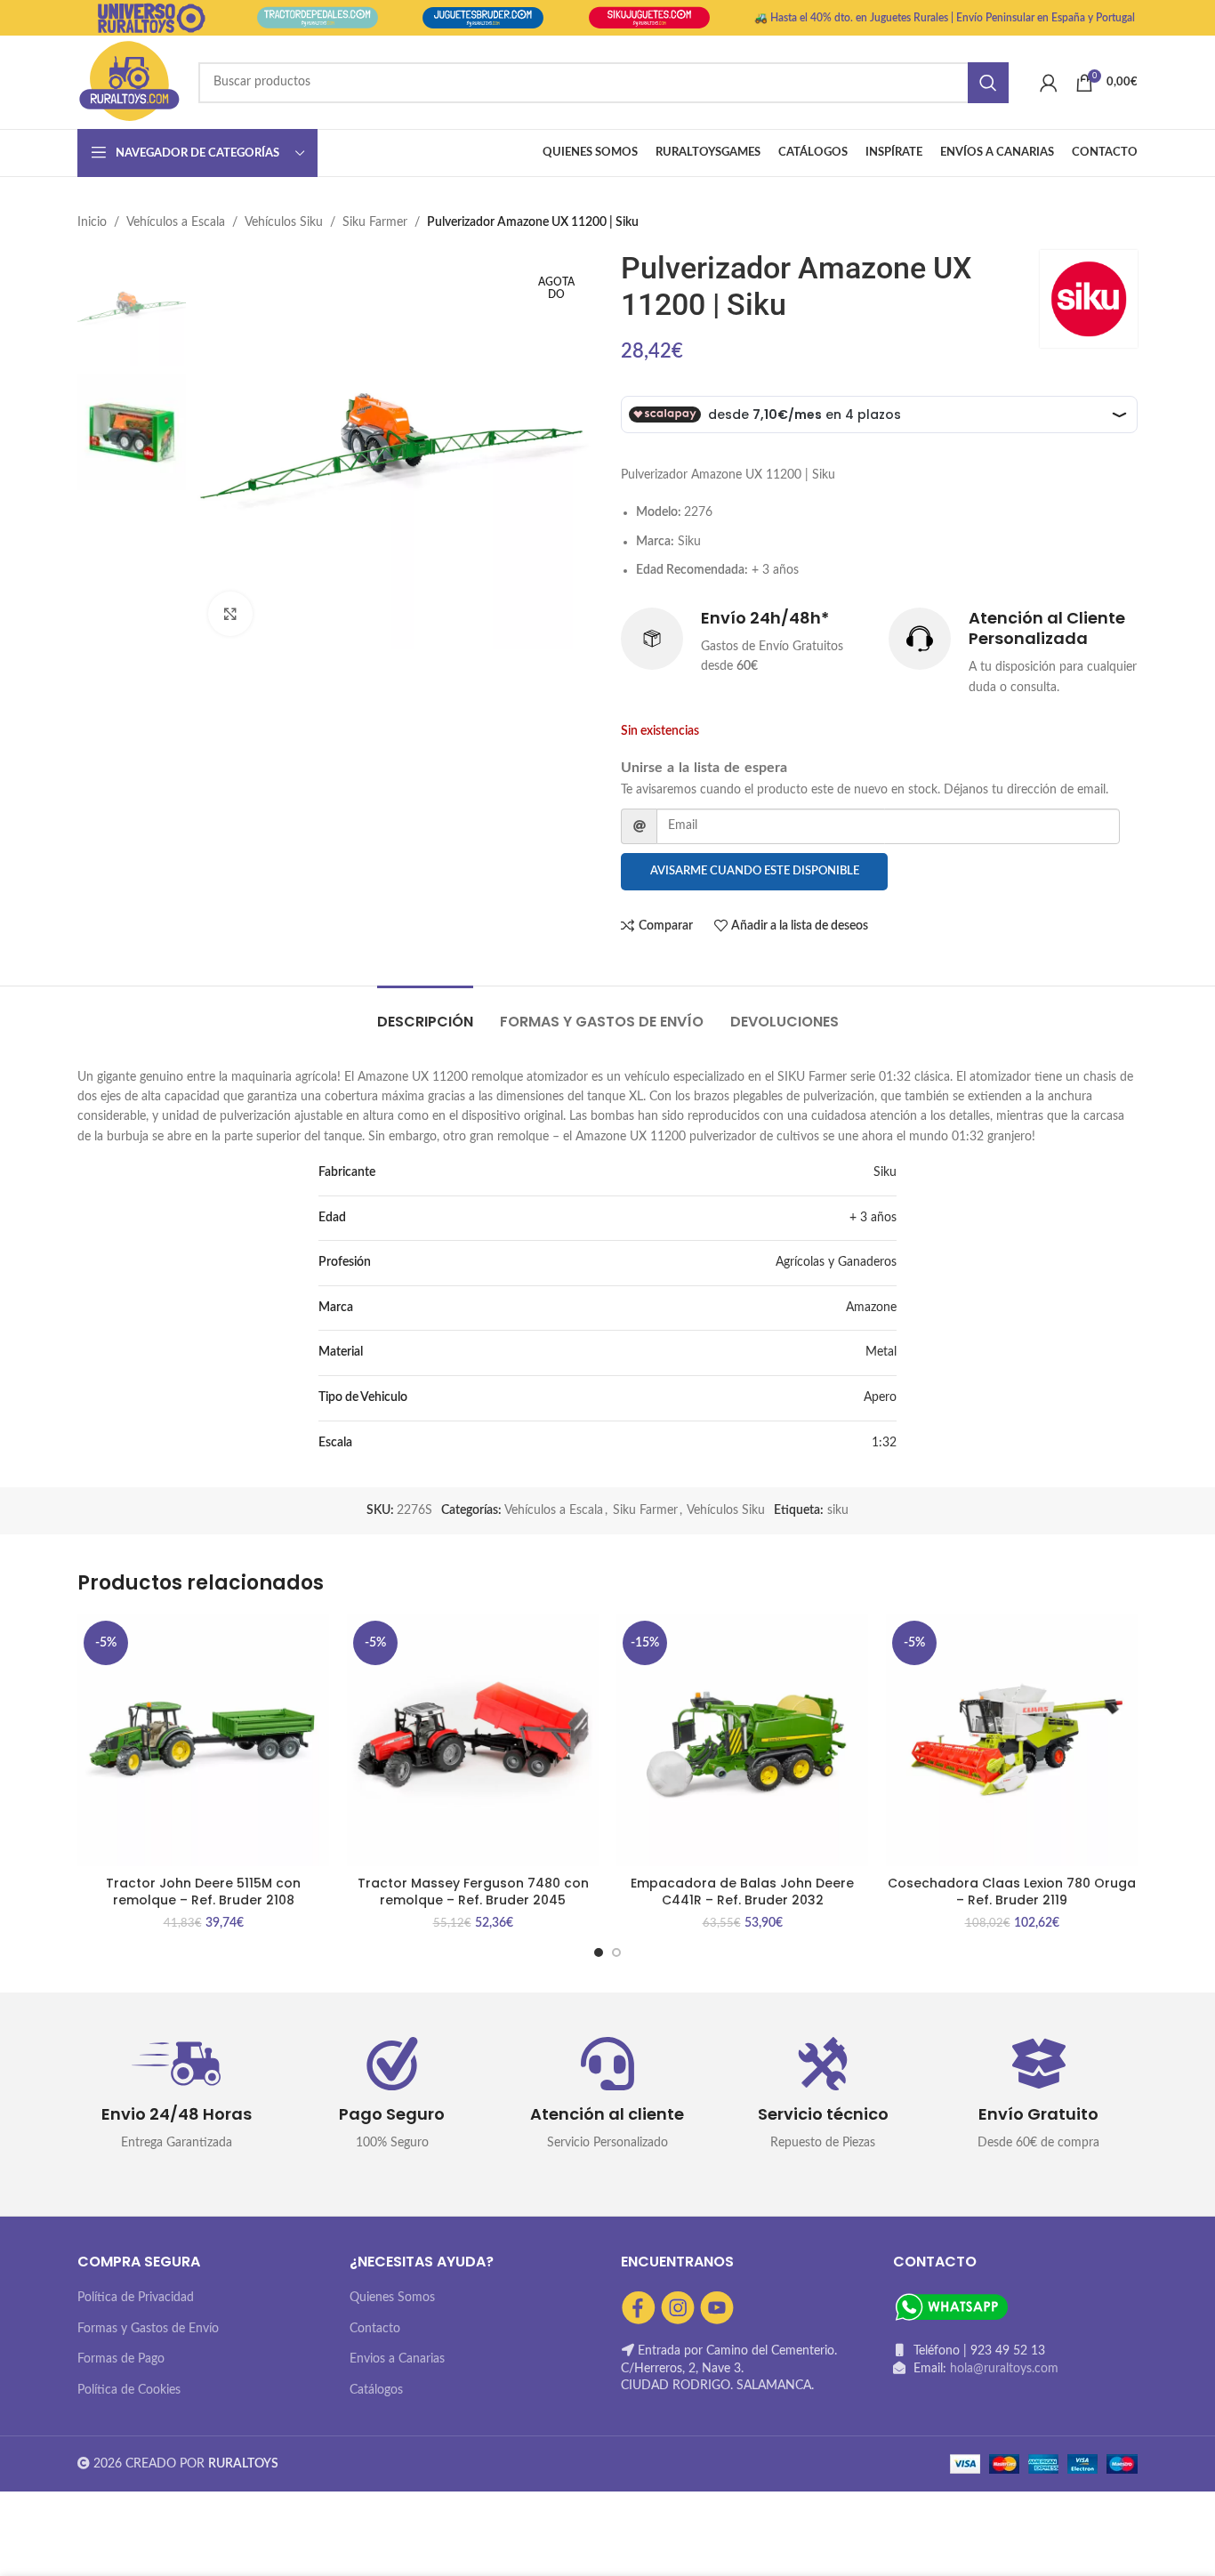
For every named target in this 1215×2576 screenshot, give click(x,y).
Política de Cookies (129, 2390)
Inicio (92, 222)
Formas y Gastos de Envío (148, 2329)
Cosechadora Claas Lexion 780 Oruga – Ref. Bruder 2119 (1012, 1892)
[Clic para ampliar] (230, 614)
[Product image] (203, 1740)
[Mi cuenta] (1049, 83)
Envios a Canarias (397, 2359)
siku (838, 1510)
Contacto (375, 2329)
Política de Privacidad (136, 2298)
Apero (880, 1397)
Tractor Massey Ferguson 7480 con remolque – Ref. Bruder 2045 (473, 1892)
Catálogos (376, 2390)
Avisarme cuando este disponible (755, 871)
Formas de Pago (121, 2359)
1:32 (884, 1443)
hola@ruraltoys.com (1004, 2369)
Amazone (871, 1308)
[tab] (425, 1013)
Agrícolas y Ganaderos (836, 1262)
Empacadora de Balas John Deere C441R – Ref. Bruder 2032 (742, 1892)
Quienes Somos (392, 2298)
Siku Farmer (375, 222)
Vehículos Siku (284, 222)
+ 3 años (873, 1218)
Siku (885, 1172)
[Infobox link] (746, 642)
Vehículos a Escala (176, 222)
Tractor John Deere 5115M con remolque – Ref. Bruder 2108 (203, 1892)
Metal (881, 1352)
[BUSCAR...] (988, 83)
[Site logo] (129, 82)
